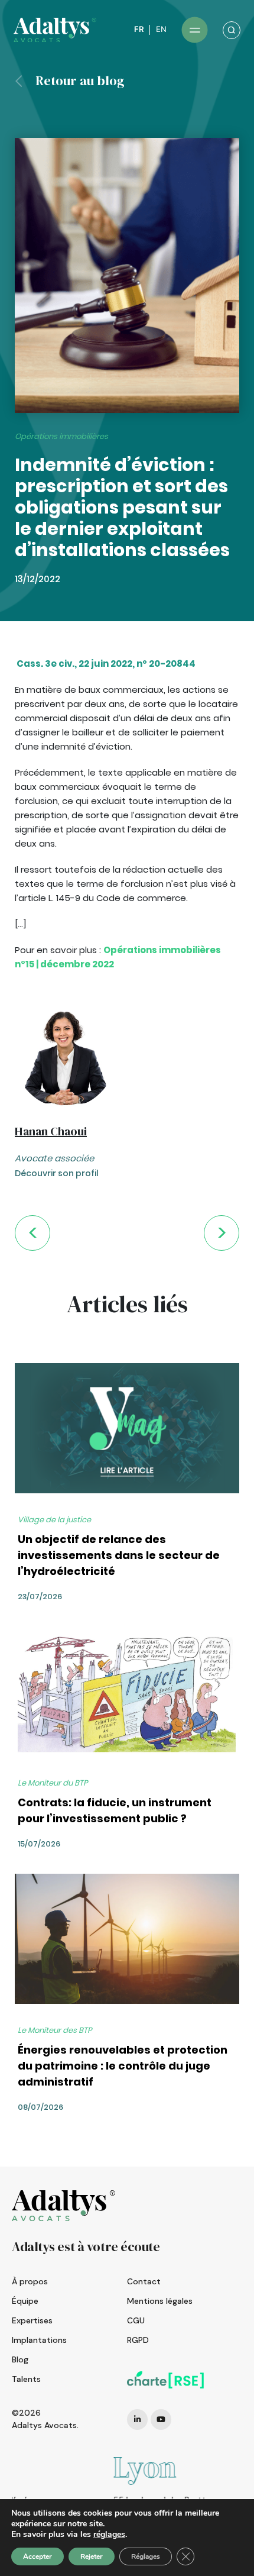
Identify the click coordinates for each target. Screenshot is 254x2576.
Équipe (25, 2301)
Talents (26, 2379)
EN (161, 29)
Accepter (38, 2556)
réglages (109, 2535)
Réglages (146, 2556)
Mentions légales (160, 2301)
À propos (30, 2281)
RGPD (138, 2340)
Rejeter (92, 2556)
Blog (20, 2359)
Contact (144, 2281)
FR (139, 29)
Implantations (39, 2340)
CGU (136, 2320)
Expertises (32, 2320)
